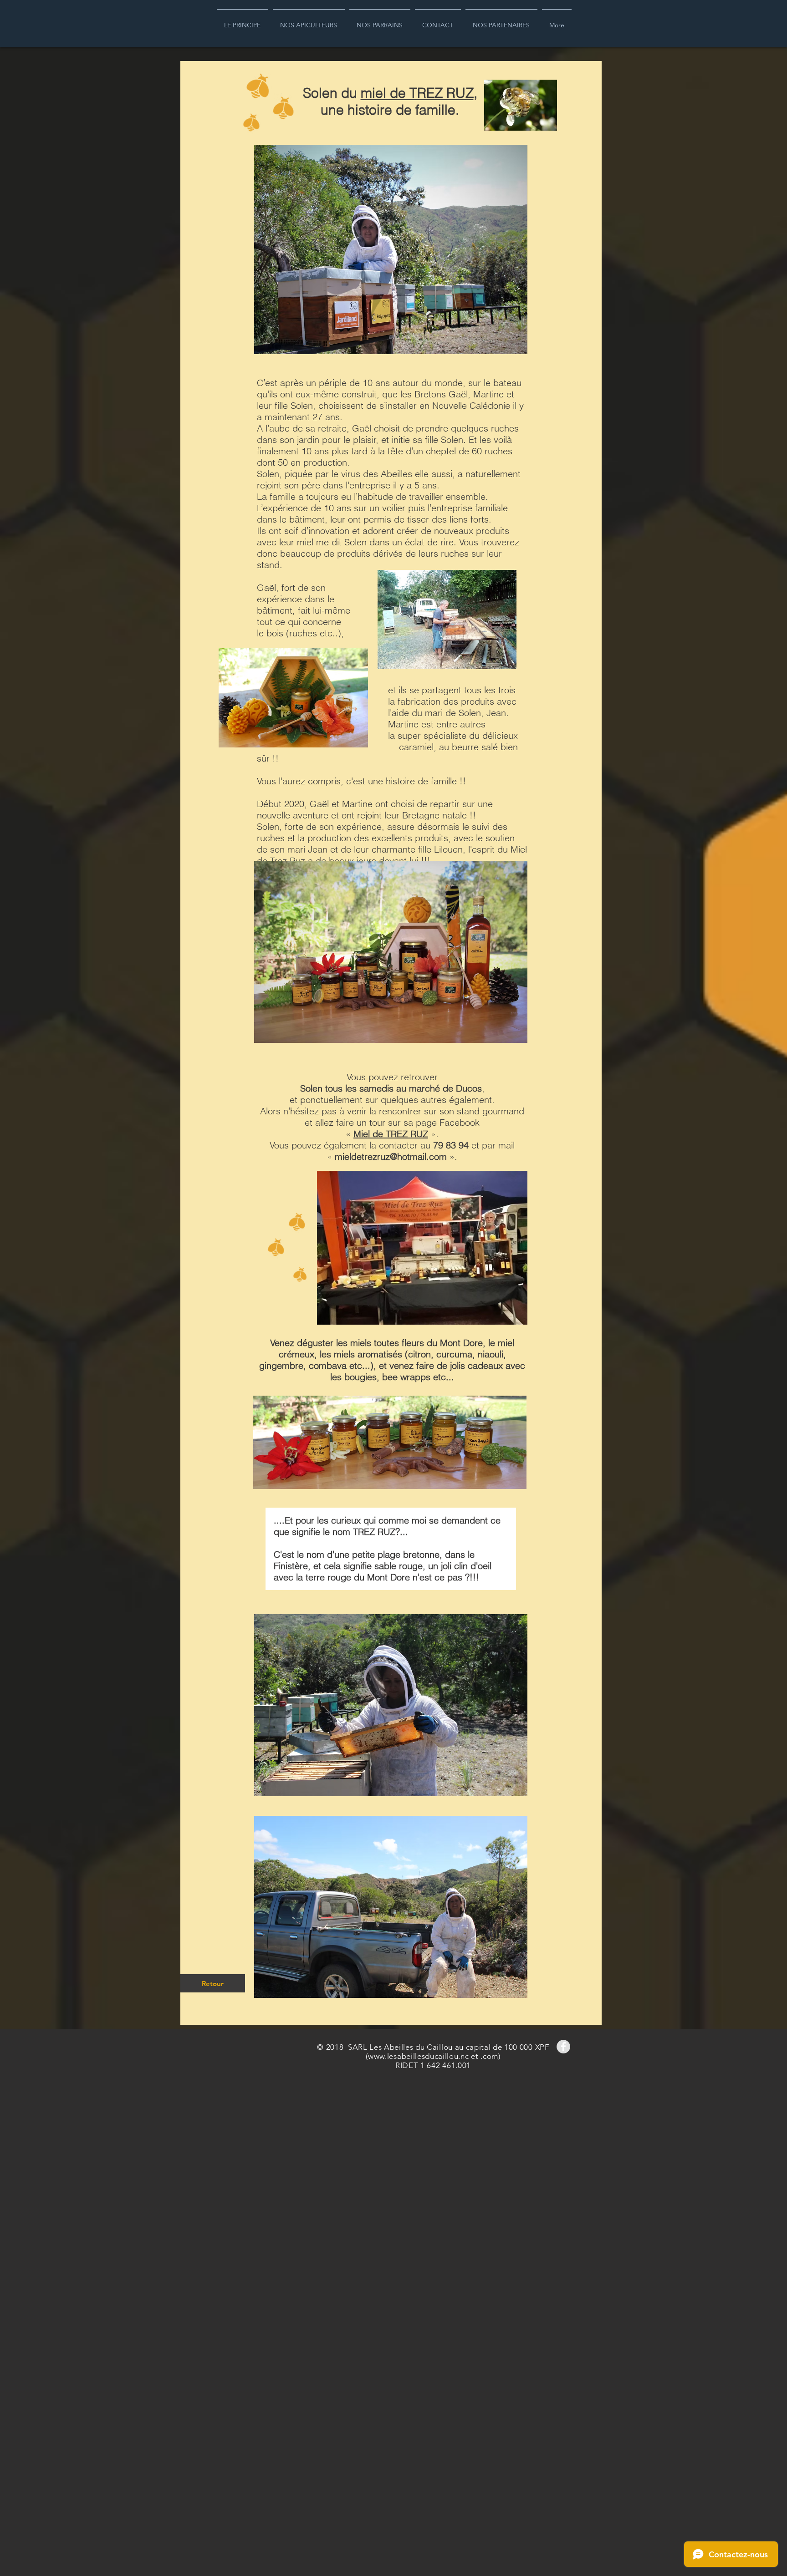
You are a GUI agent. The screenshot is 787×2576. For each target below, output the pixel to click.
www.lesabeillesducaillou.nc (418, 2056)
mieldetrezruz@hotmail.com (391, 1156)
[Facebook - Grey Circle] (563, 2047)
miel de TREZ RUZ (417, 93)
